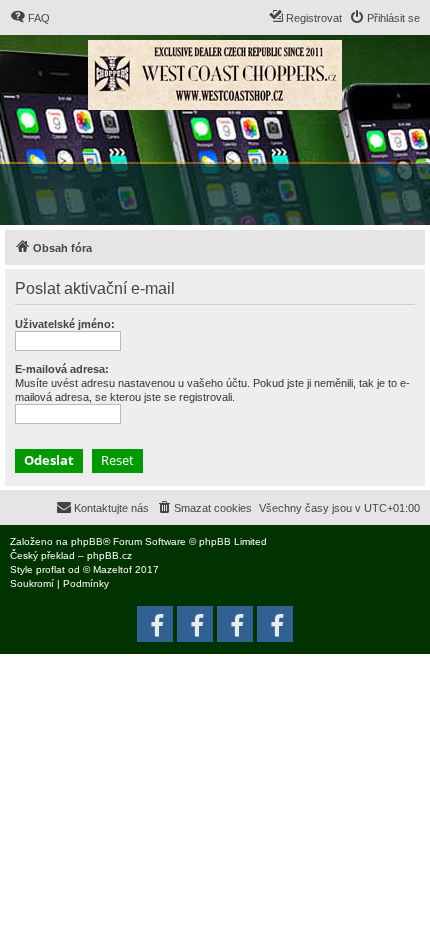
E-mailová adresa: (62, 369)
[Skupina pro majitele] (235, 624)
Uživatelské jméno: (65, 324)
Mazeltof (112, 569)
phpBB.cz (109, 555)
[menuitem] (30, 18)
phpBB (87, 541)
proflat (50, 569)
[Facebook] (275, 624)
